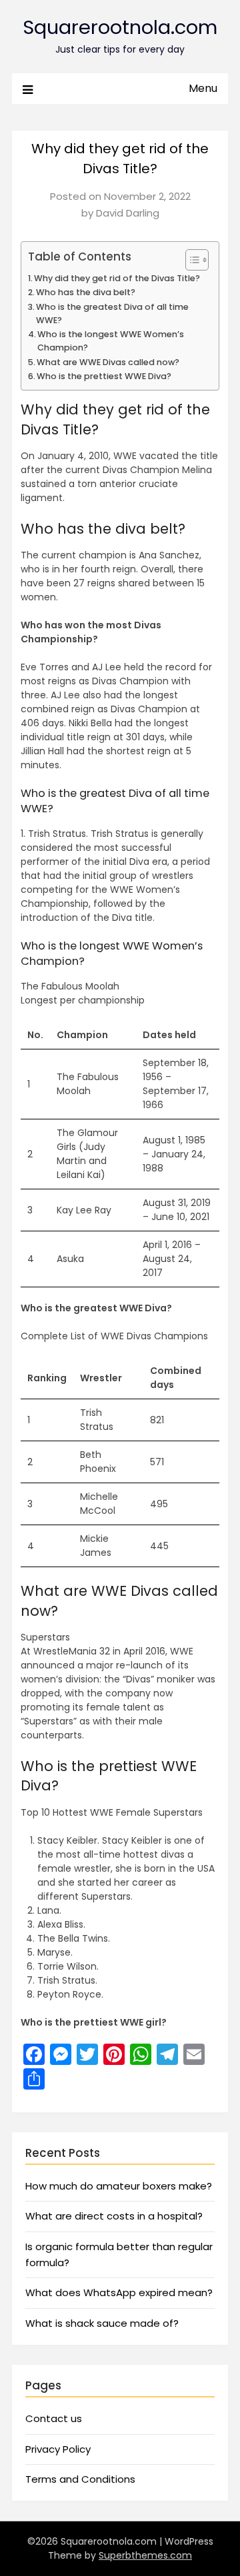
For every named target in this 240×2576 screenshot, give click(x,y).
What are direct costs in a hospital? (114, 2216)
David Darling (128, 213)
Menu (203, 88)
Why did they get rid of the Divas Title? (117, 278)
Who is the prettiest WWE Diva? (104, 376)
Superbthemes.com (145, 2555)
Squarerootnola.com (120, 27)
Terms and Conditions (80, 2479)
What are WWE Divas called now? (108, 362)
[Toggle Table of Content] (190, 260)
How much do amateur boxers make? (119, 2186)
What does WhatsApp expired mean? (119, 2292)
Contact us (54, 2418)
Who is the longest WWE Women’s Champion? (111, 341)
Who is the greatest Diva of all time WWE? (112, 314)
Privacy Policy (58, 2449)
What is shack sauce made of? (102, 2323)
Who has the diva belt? (86, 292)
